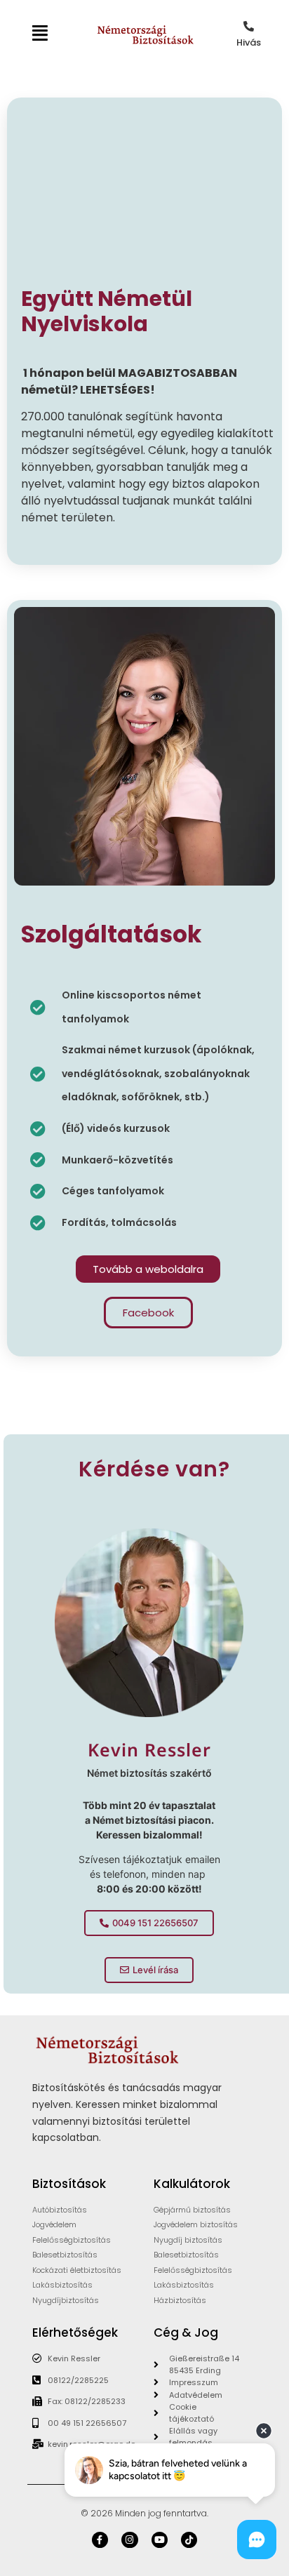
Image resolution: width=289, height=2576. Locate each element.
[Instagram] (129, 2540)
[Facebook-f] (100, 2540)
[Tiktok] (189, 2540)
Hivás (249, 42)
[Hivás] (249, 26)
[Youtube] (160, 2540)
